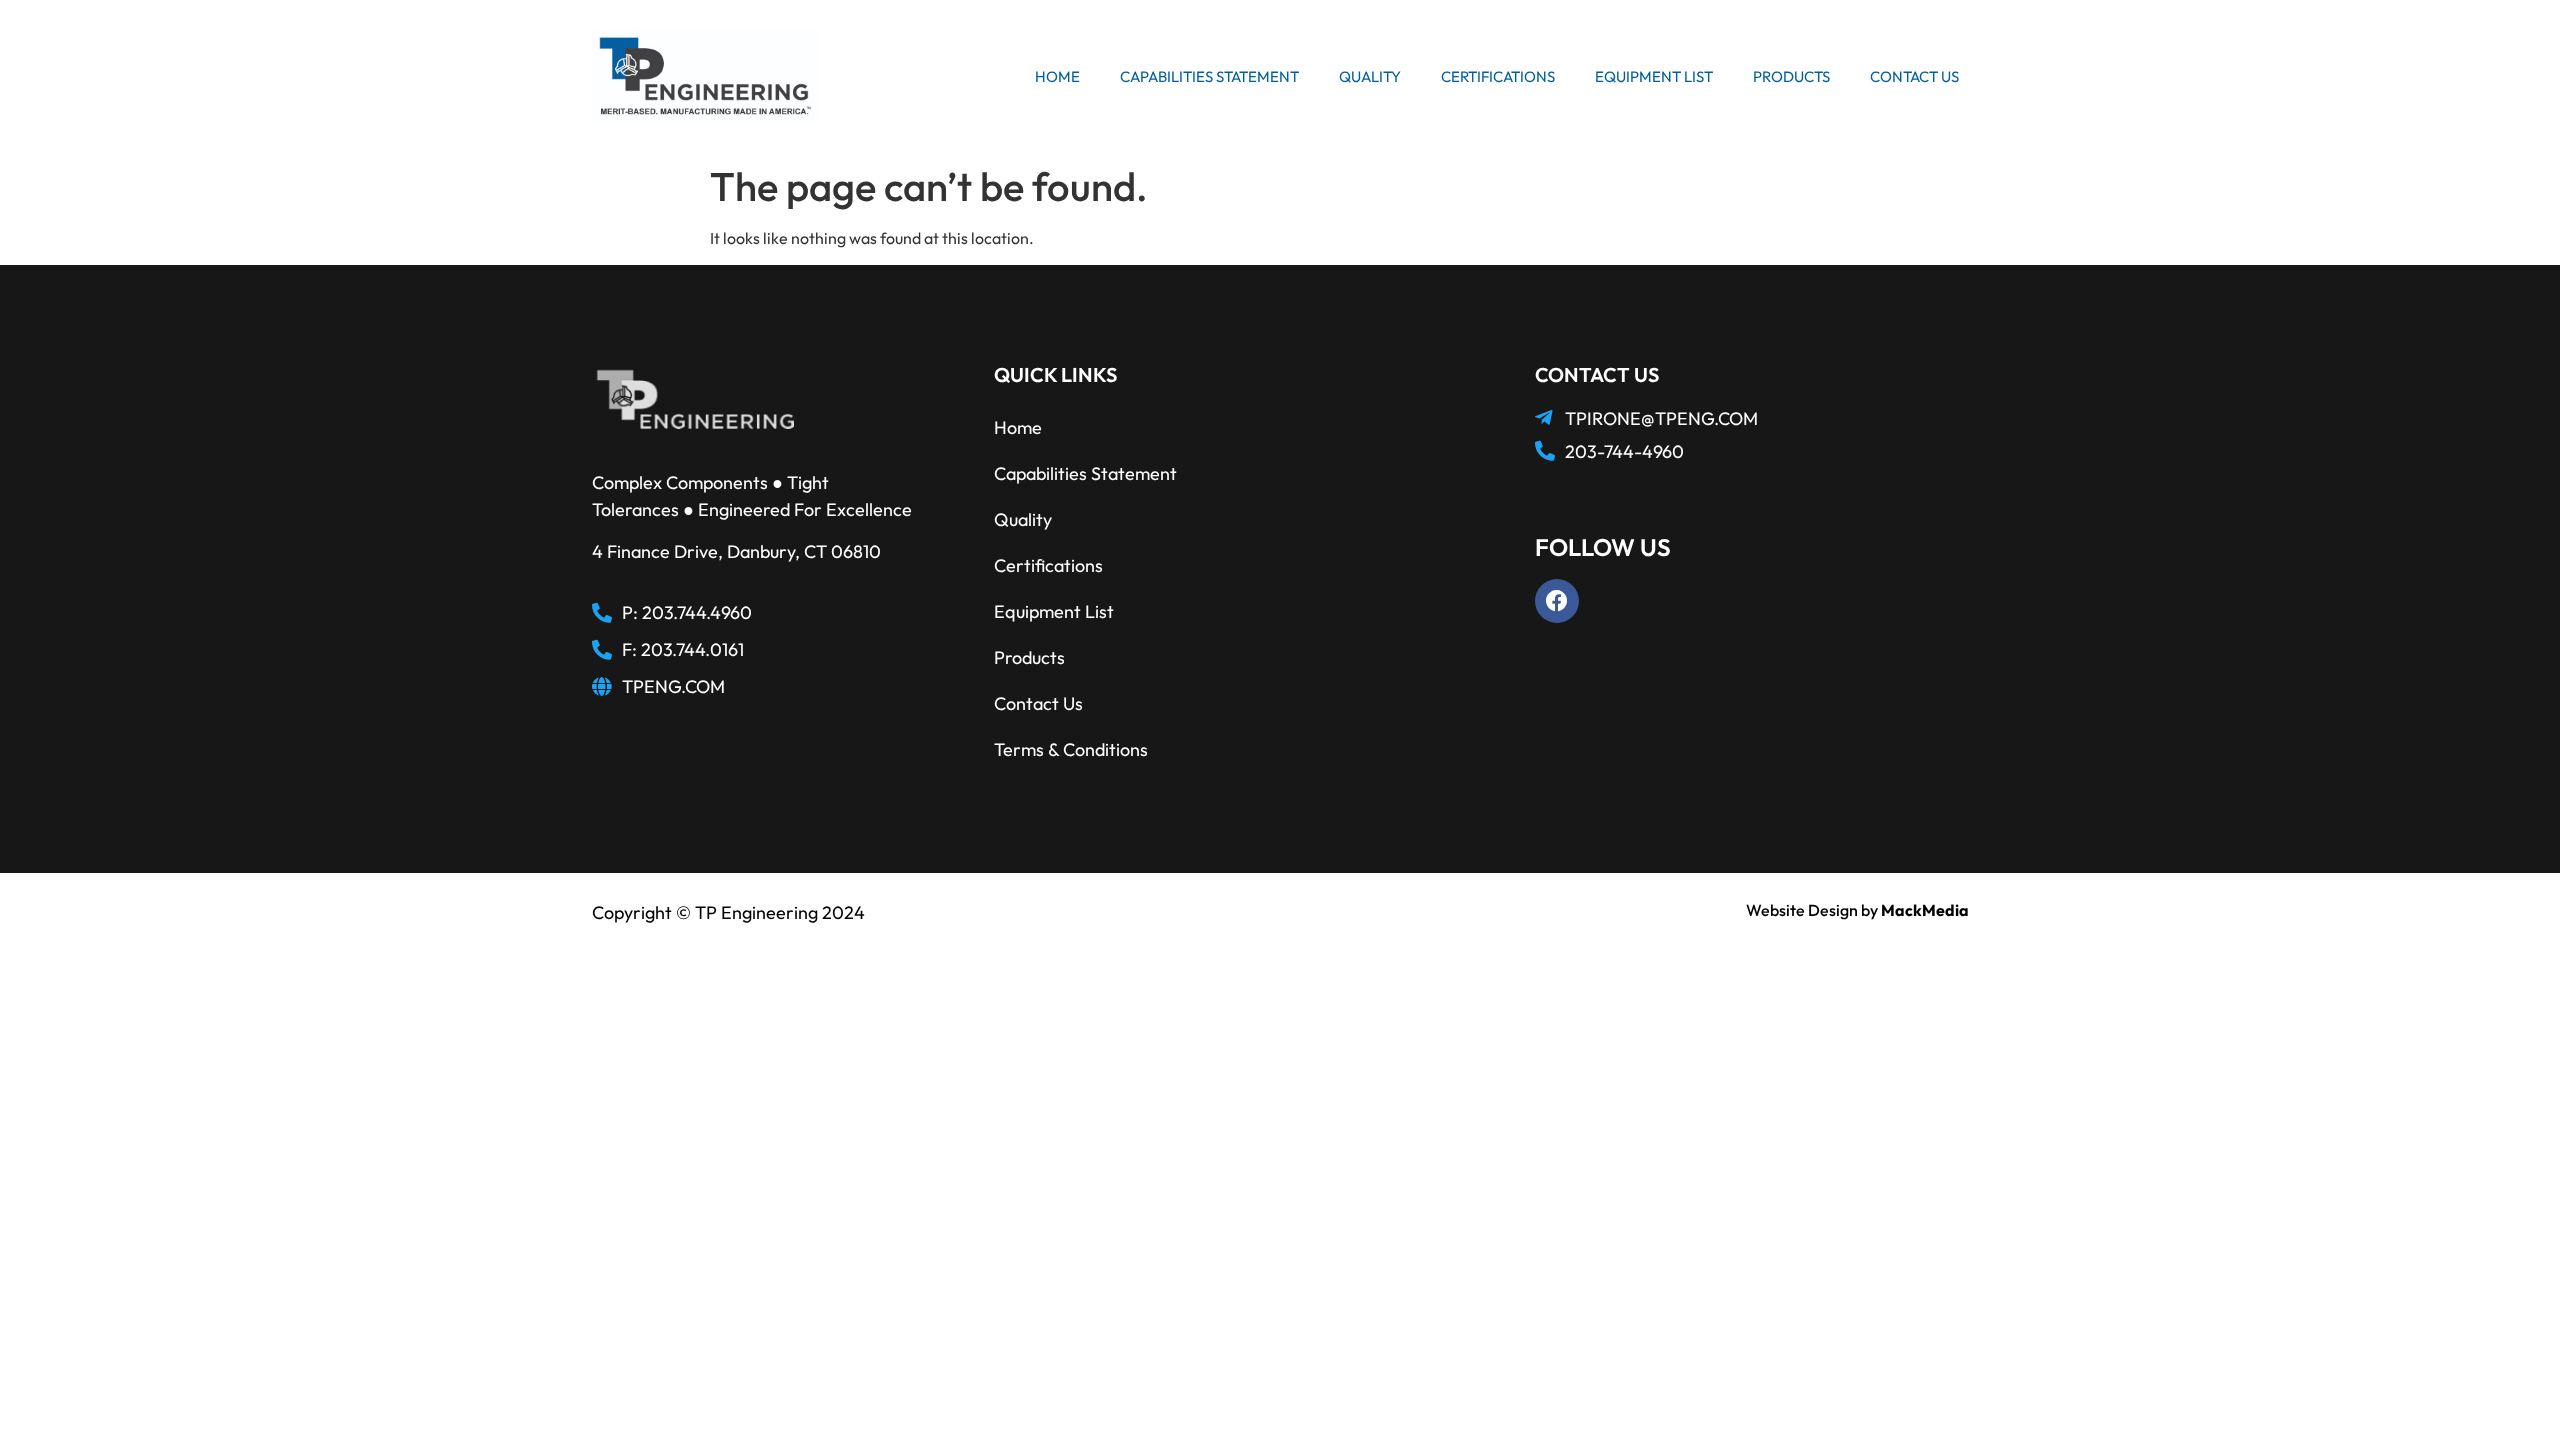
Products (1791, 76)
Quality (1370, 76)
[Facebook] (1557, 601)
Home (1057, 76)
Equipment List (1654, 76)
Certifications (1498, 76)
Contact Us (1914, 76)
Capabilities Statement (1209, 76)
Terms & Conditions (1071, 749)
